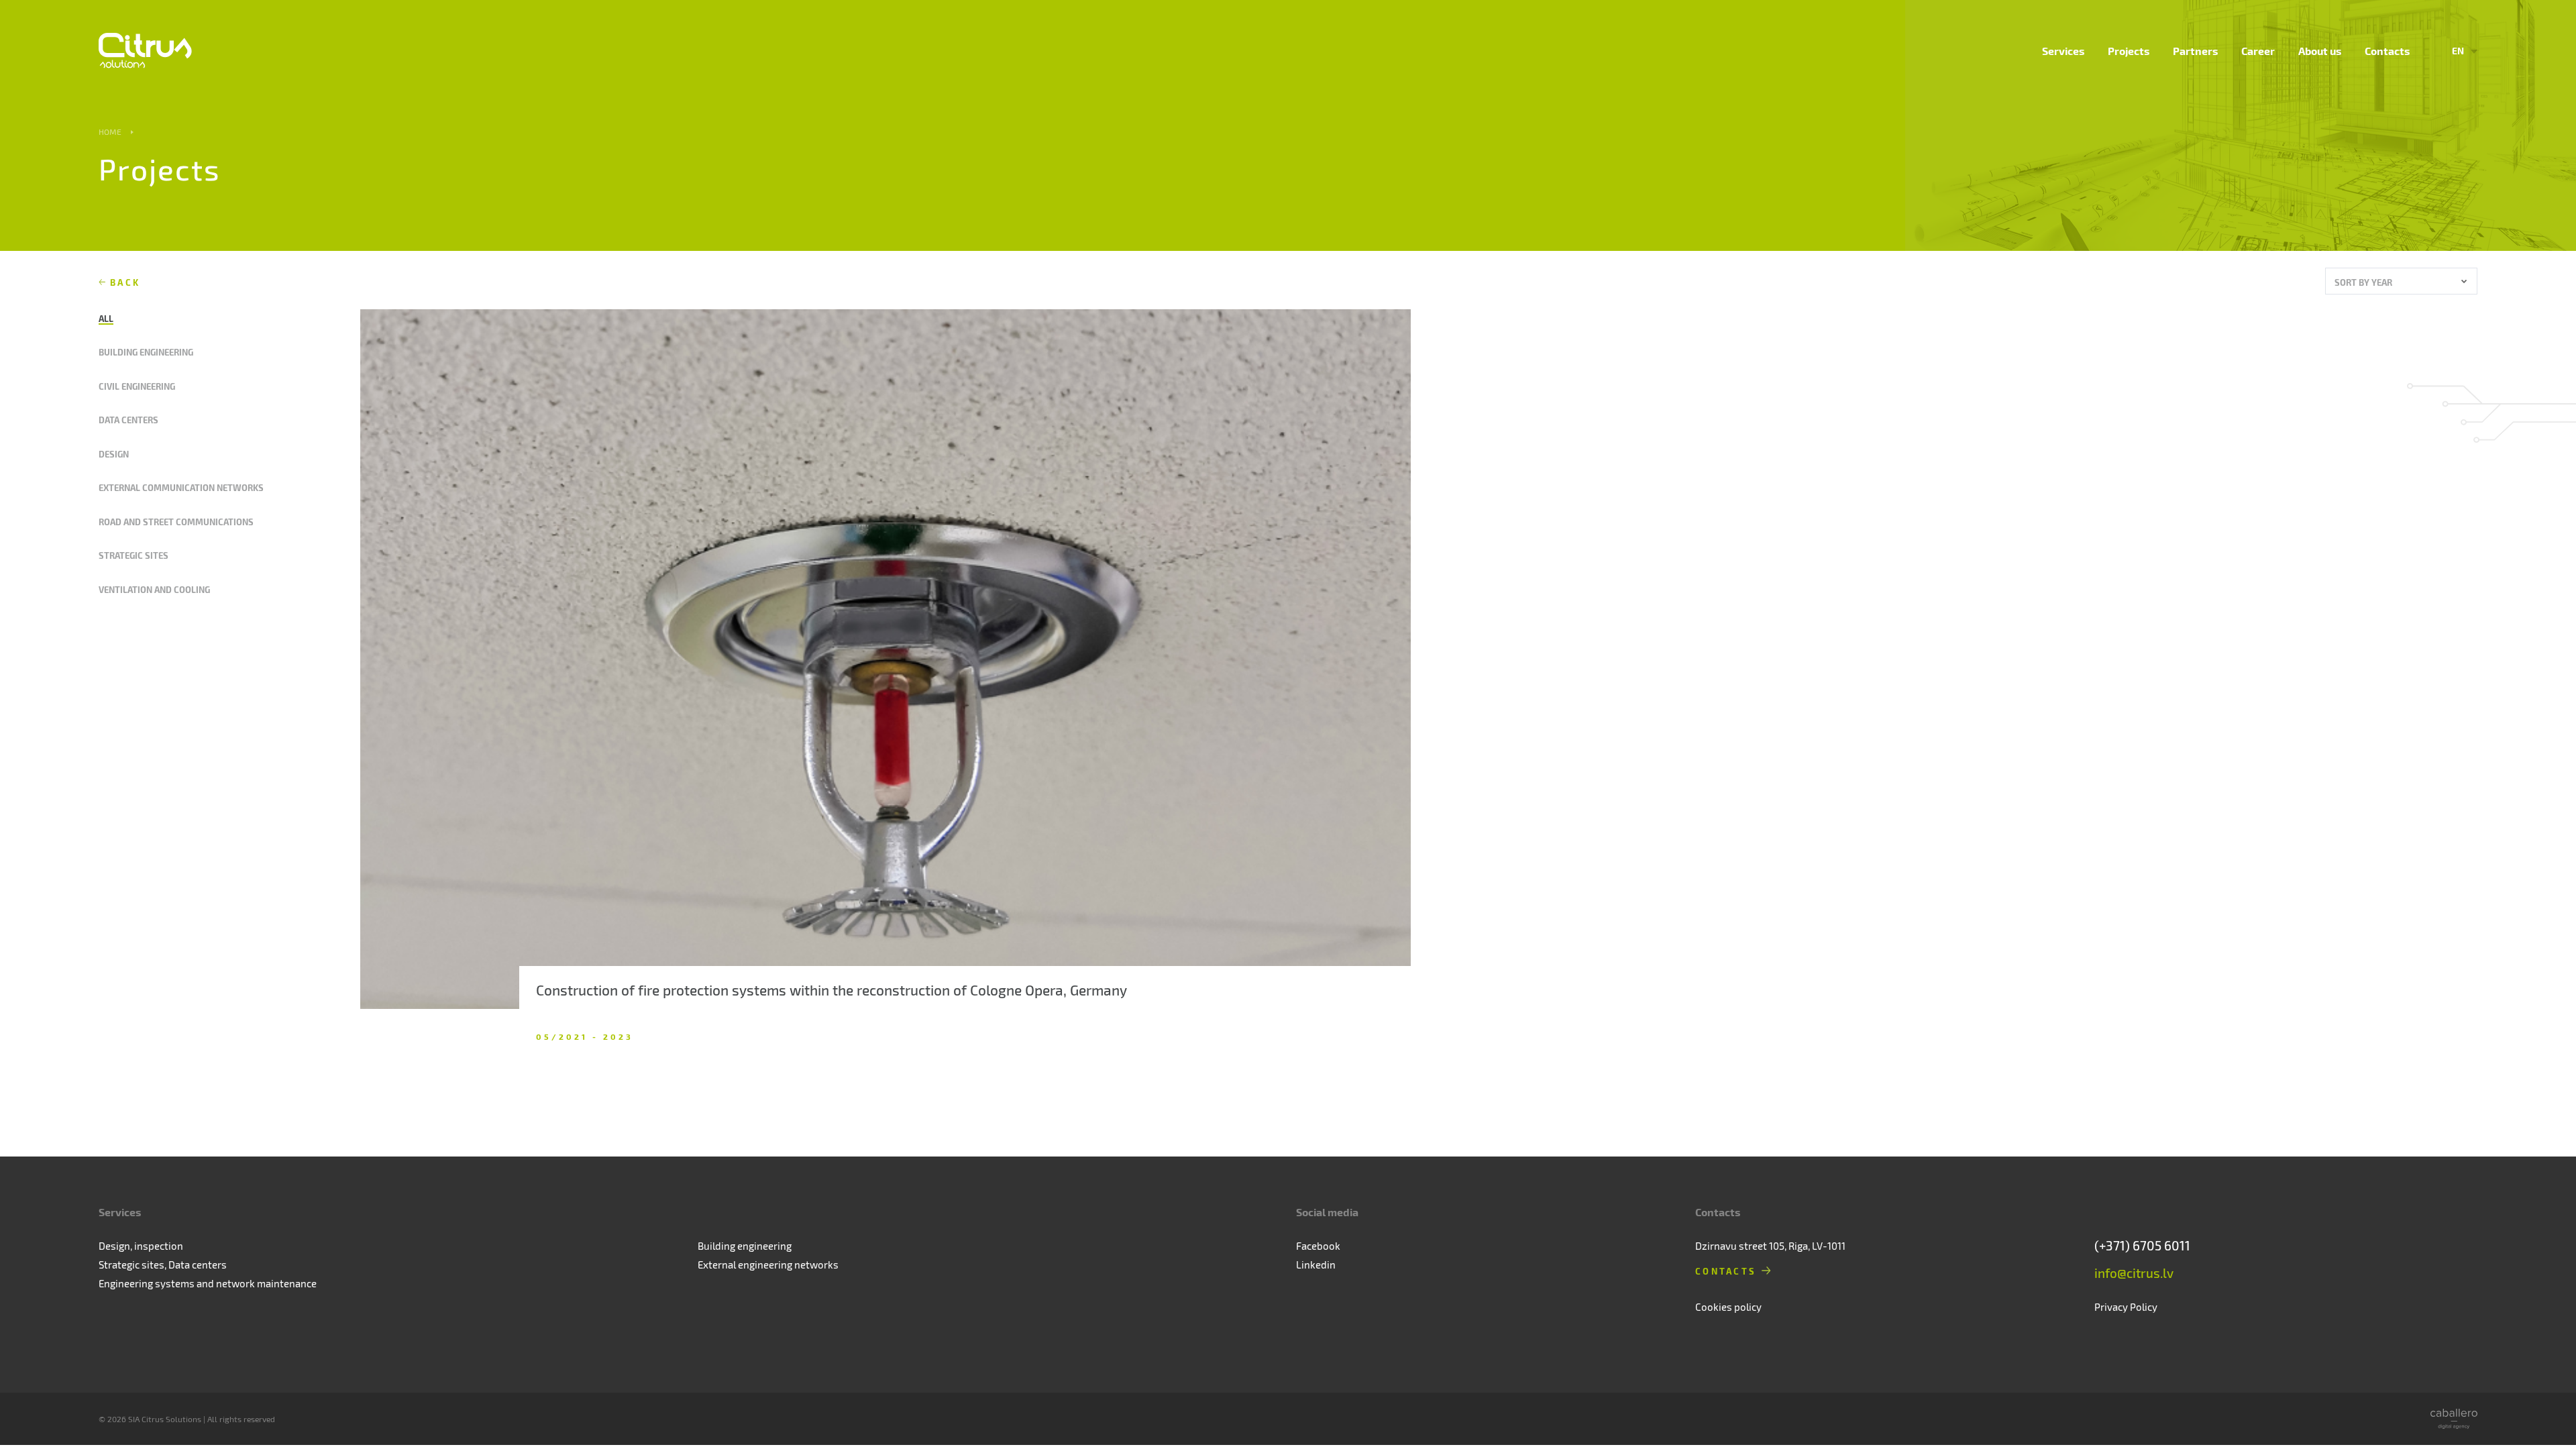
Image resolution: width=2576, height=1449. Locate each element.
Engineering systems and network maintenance (208, 1283)
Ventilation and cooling (154, 589)
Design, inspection (141, 1246)
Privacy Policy (2126, 1307)
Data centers (128, 420)
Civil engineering (137, 386)
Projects (2129, 51)
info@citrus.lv (2134, 1273)
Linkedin (1316, 1265)
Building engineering (146, 352)
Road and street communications (176, 522)
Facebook (1318, 1246)
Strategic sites (133, 555)
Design (114, 454)
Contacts (2387, 51)
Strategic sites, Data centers (163, 1265)
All (106, 318)
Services (2063, 51)
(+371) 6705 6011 (2142, 1245)
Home (110, 131)
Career (2258, 51)
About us (2320, 51)
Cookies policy (1728, 1307)
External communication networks (181, 487)
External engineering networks (768, 1265)
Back (125, 282)
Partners (2195, 51)
